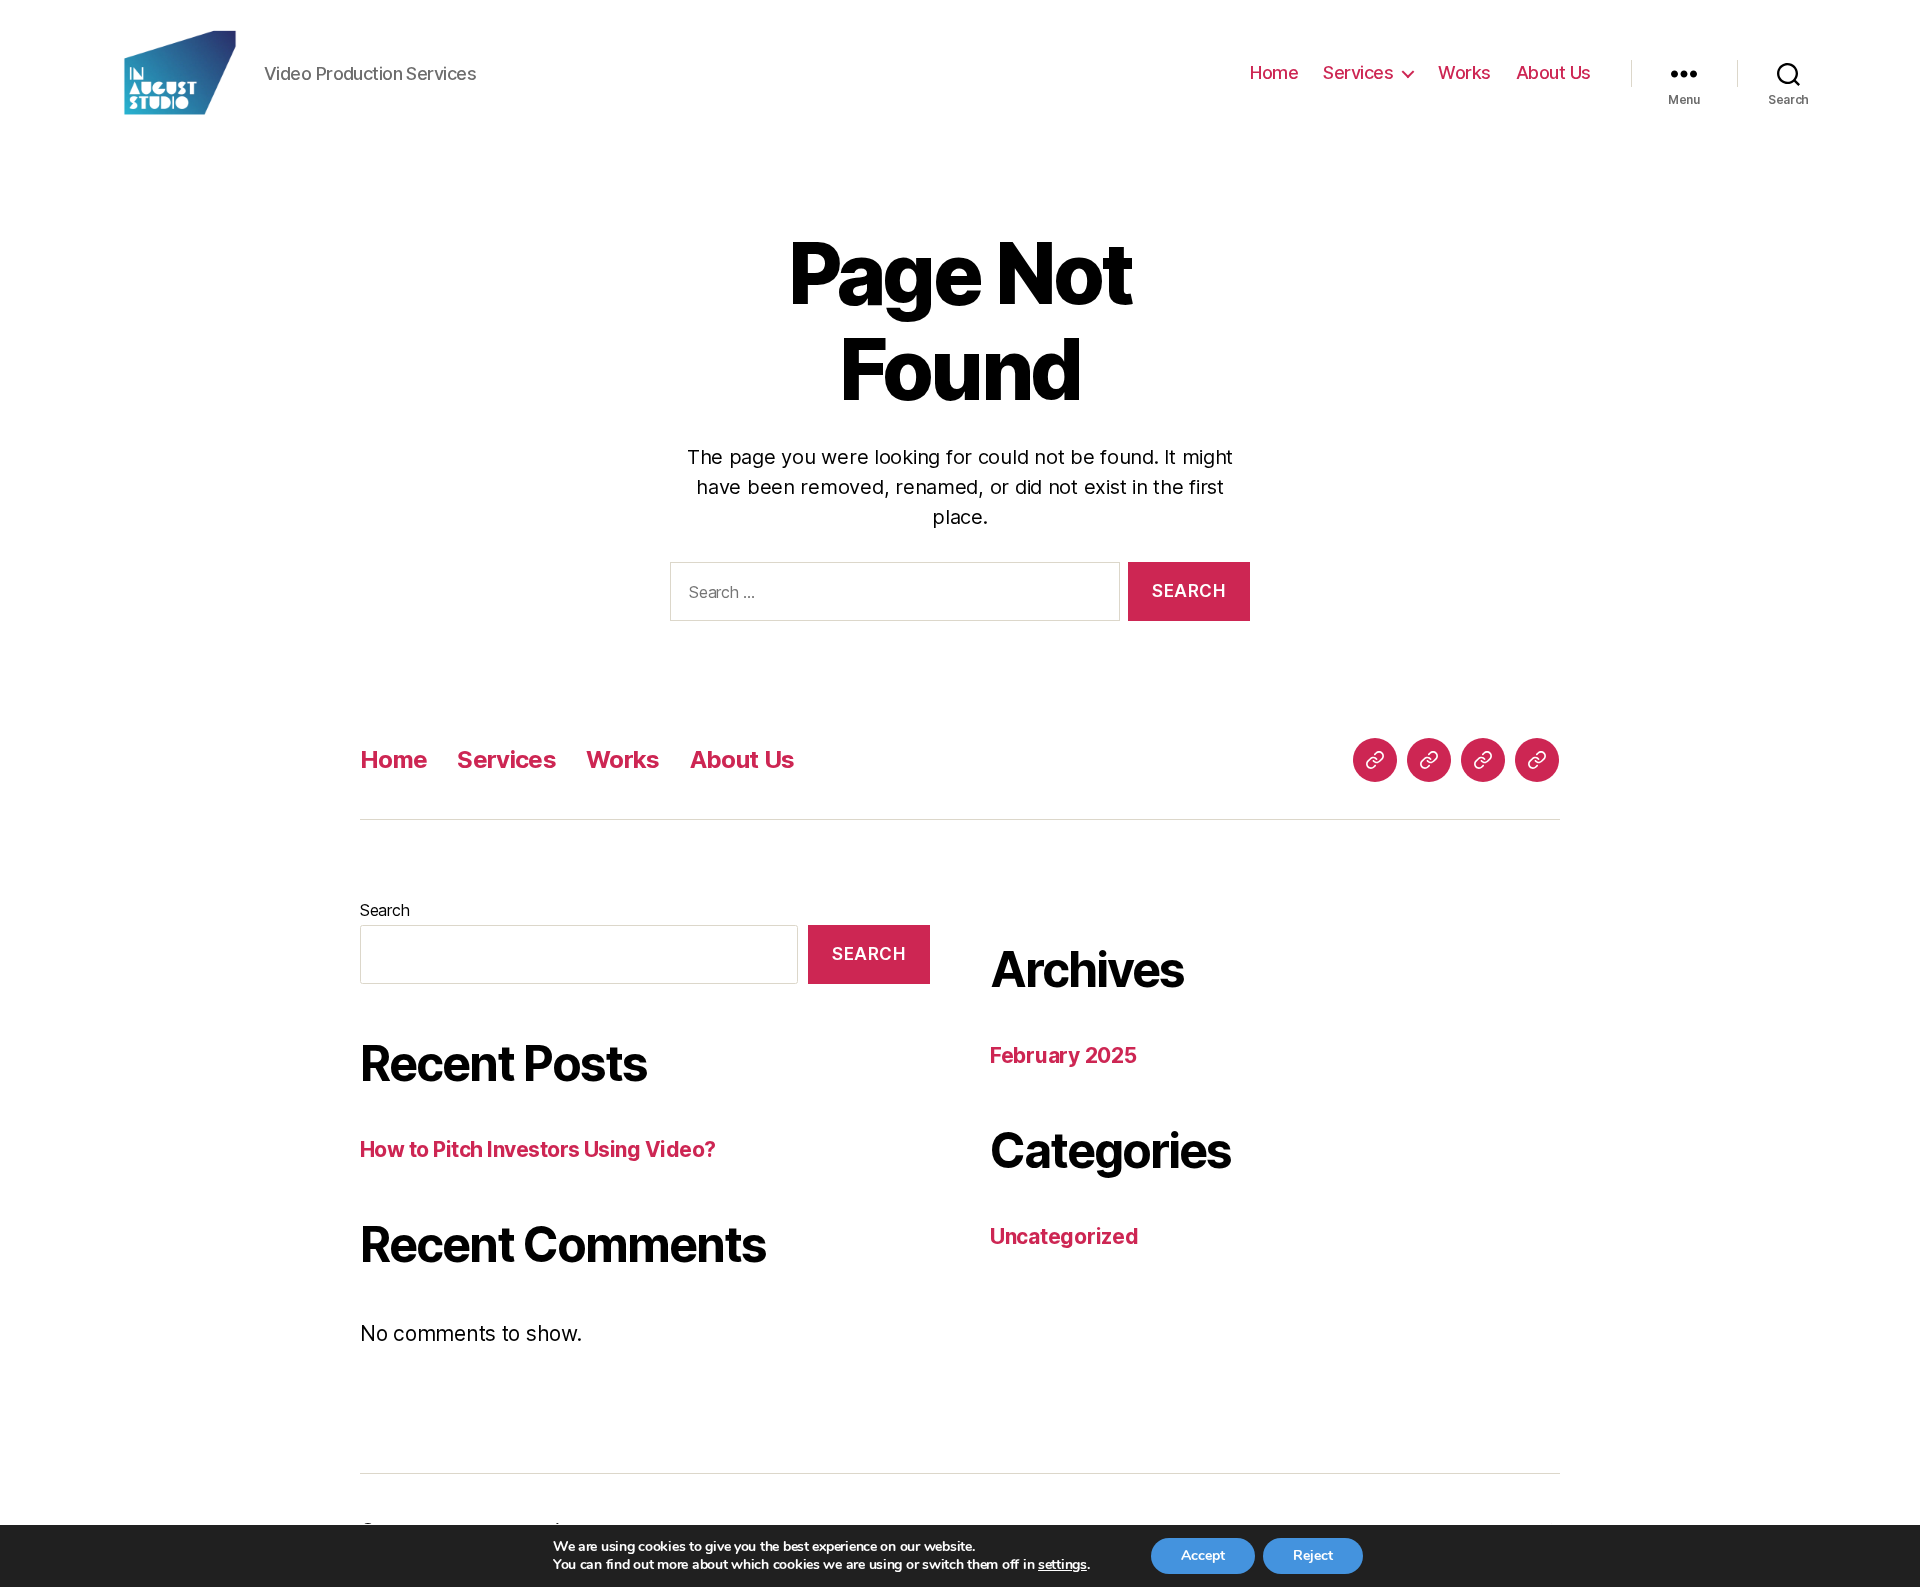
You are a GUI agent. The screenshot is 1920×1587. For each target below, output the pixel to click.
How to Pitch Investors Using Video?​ (538, 1149)
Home (1274, 72)
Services (1358, 72)
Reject (1313, 1555)
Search (384, 910)
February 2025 (1063, 1055)
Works (1464, 72)
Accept (1203, 1555)
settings (1062, 1565)
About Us (1553, 72)
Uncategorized (1064, 1236)
